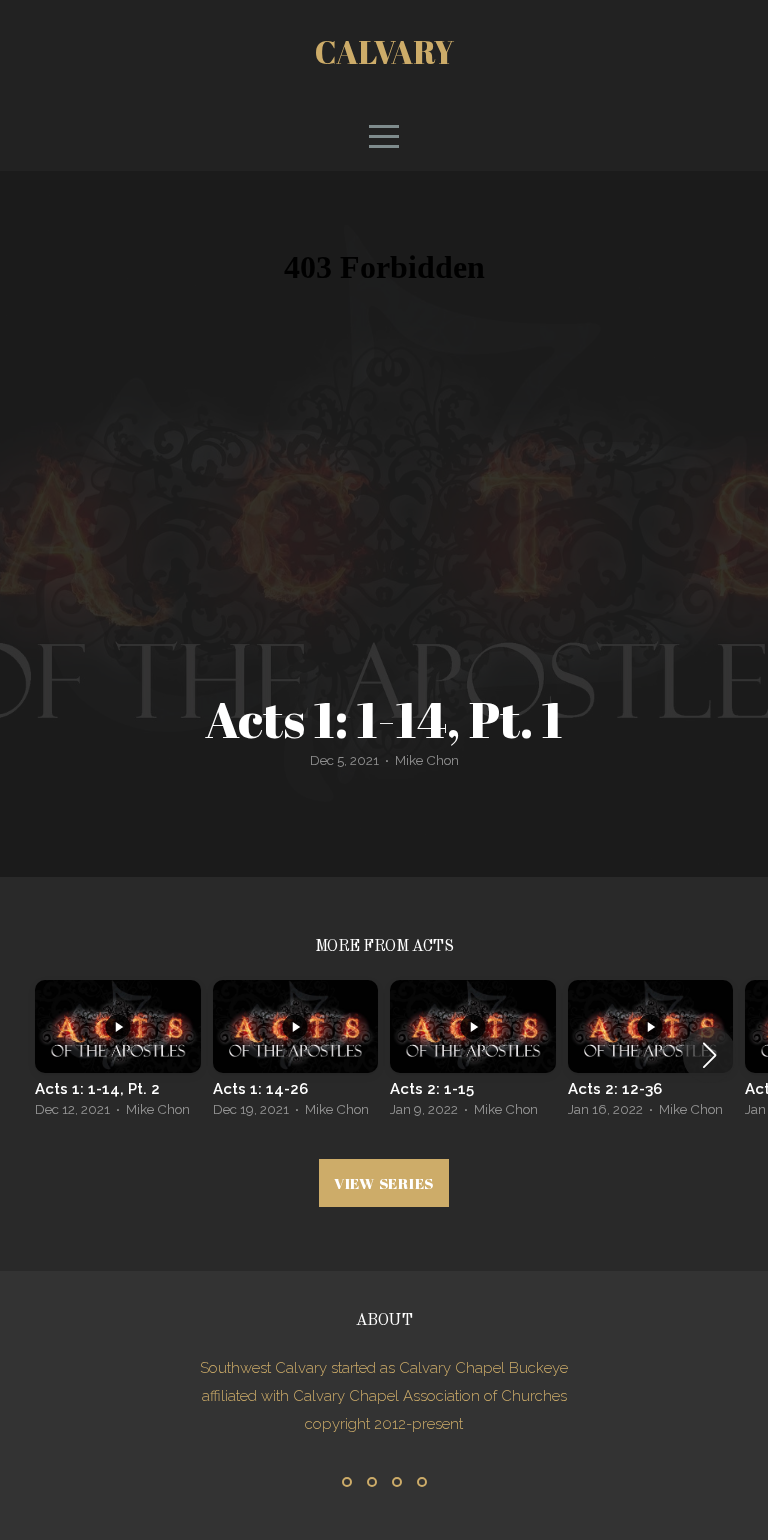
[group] (118, 1054)
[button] (709, 1055)
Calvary (384, 51)
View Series (384, 1183)
